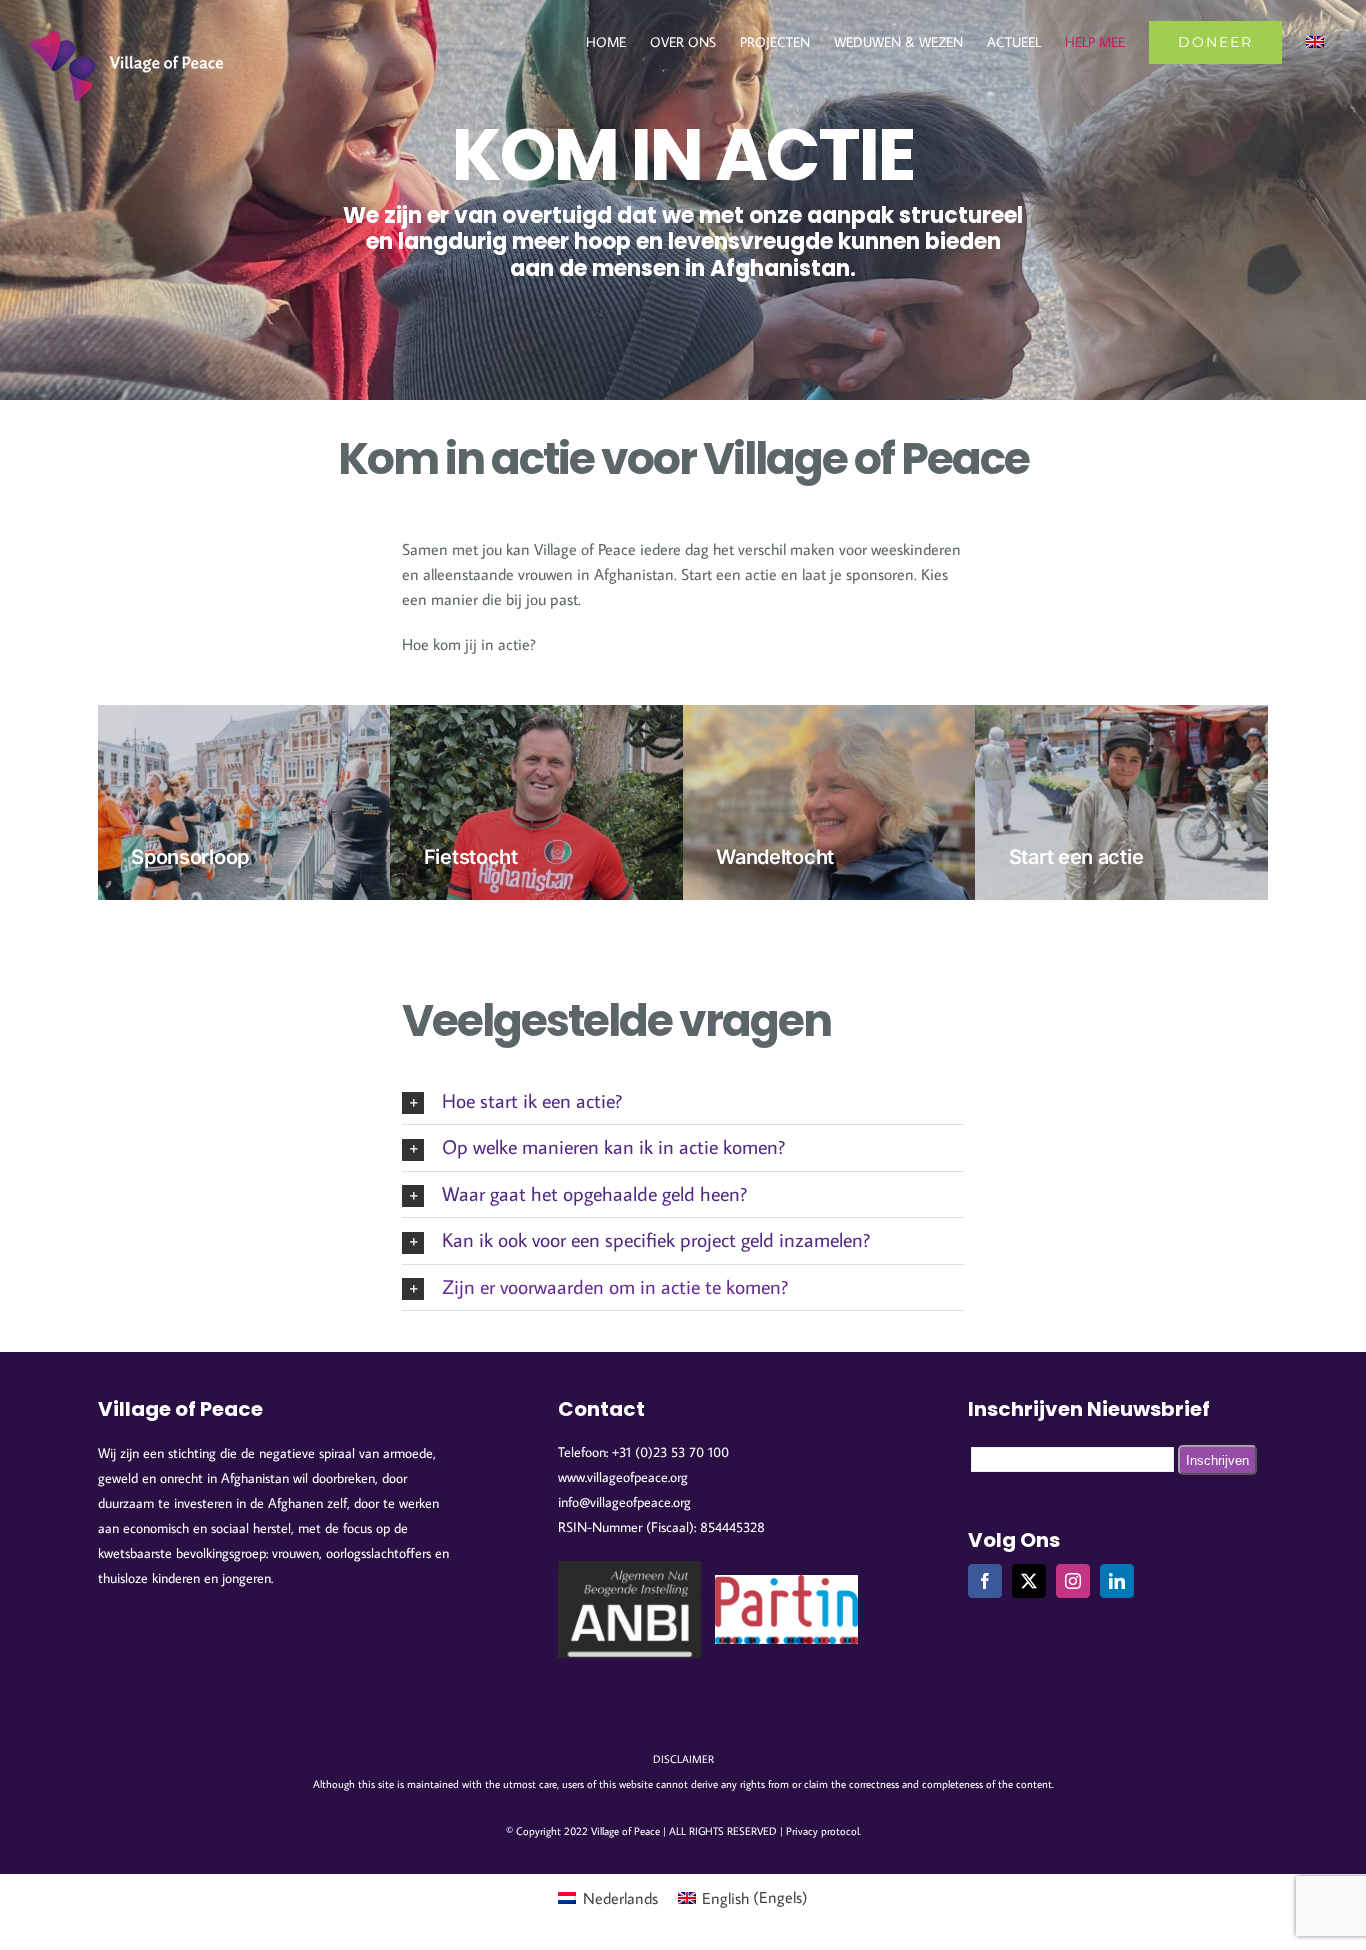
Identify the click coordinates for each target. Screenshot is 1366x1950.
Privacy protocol (822, 1831)
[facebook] (985, 1581)
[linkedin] (1117, 1581)
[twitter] (1029, 1581)
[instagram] (1073, 1581)
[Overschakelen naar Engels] (1315, 42)
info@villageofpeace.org (624, 1502)
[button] (683, 1101)
